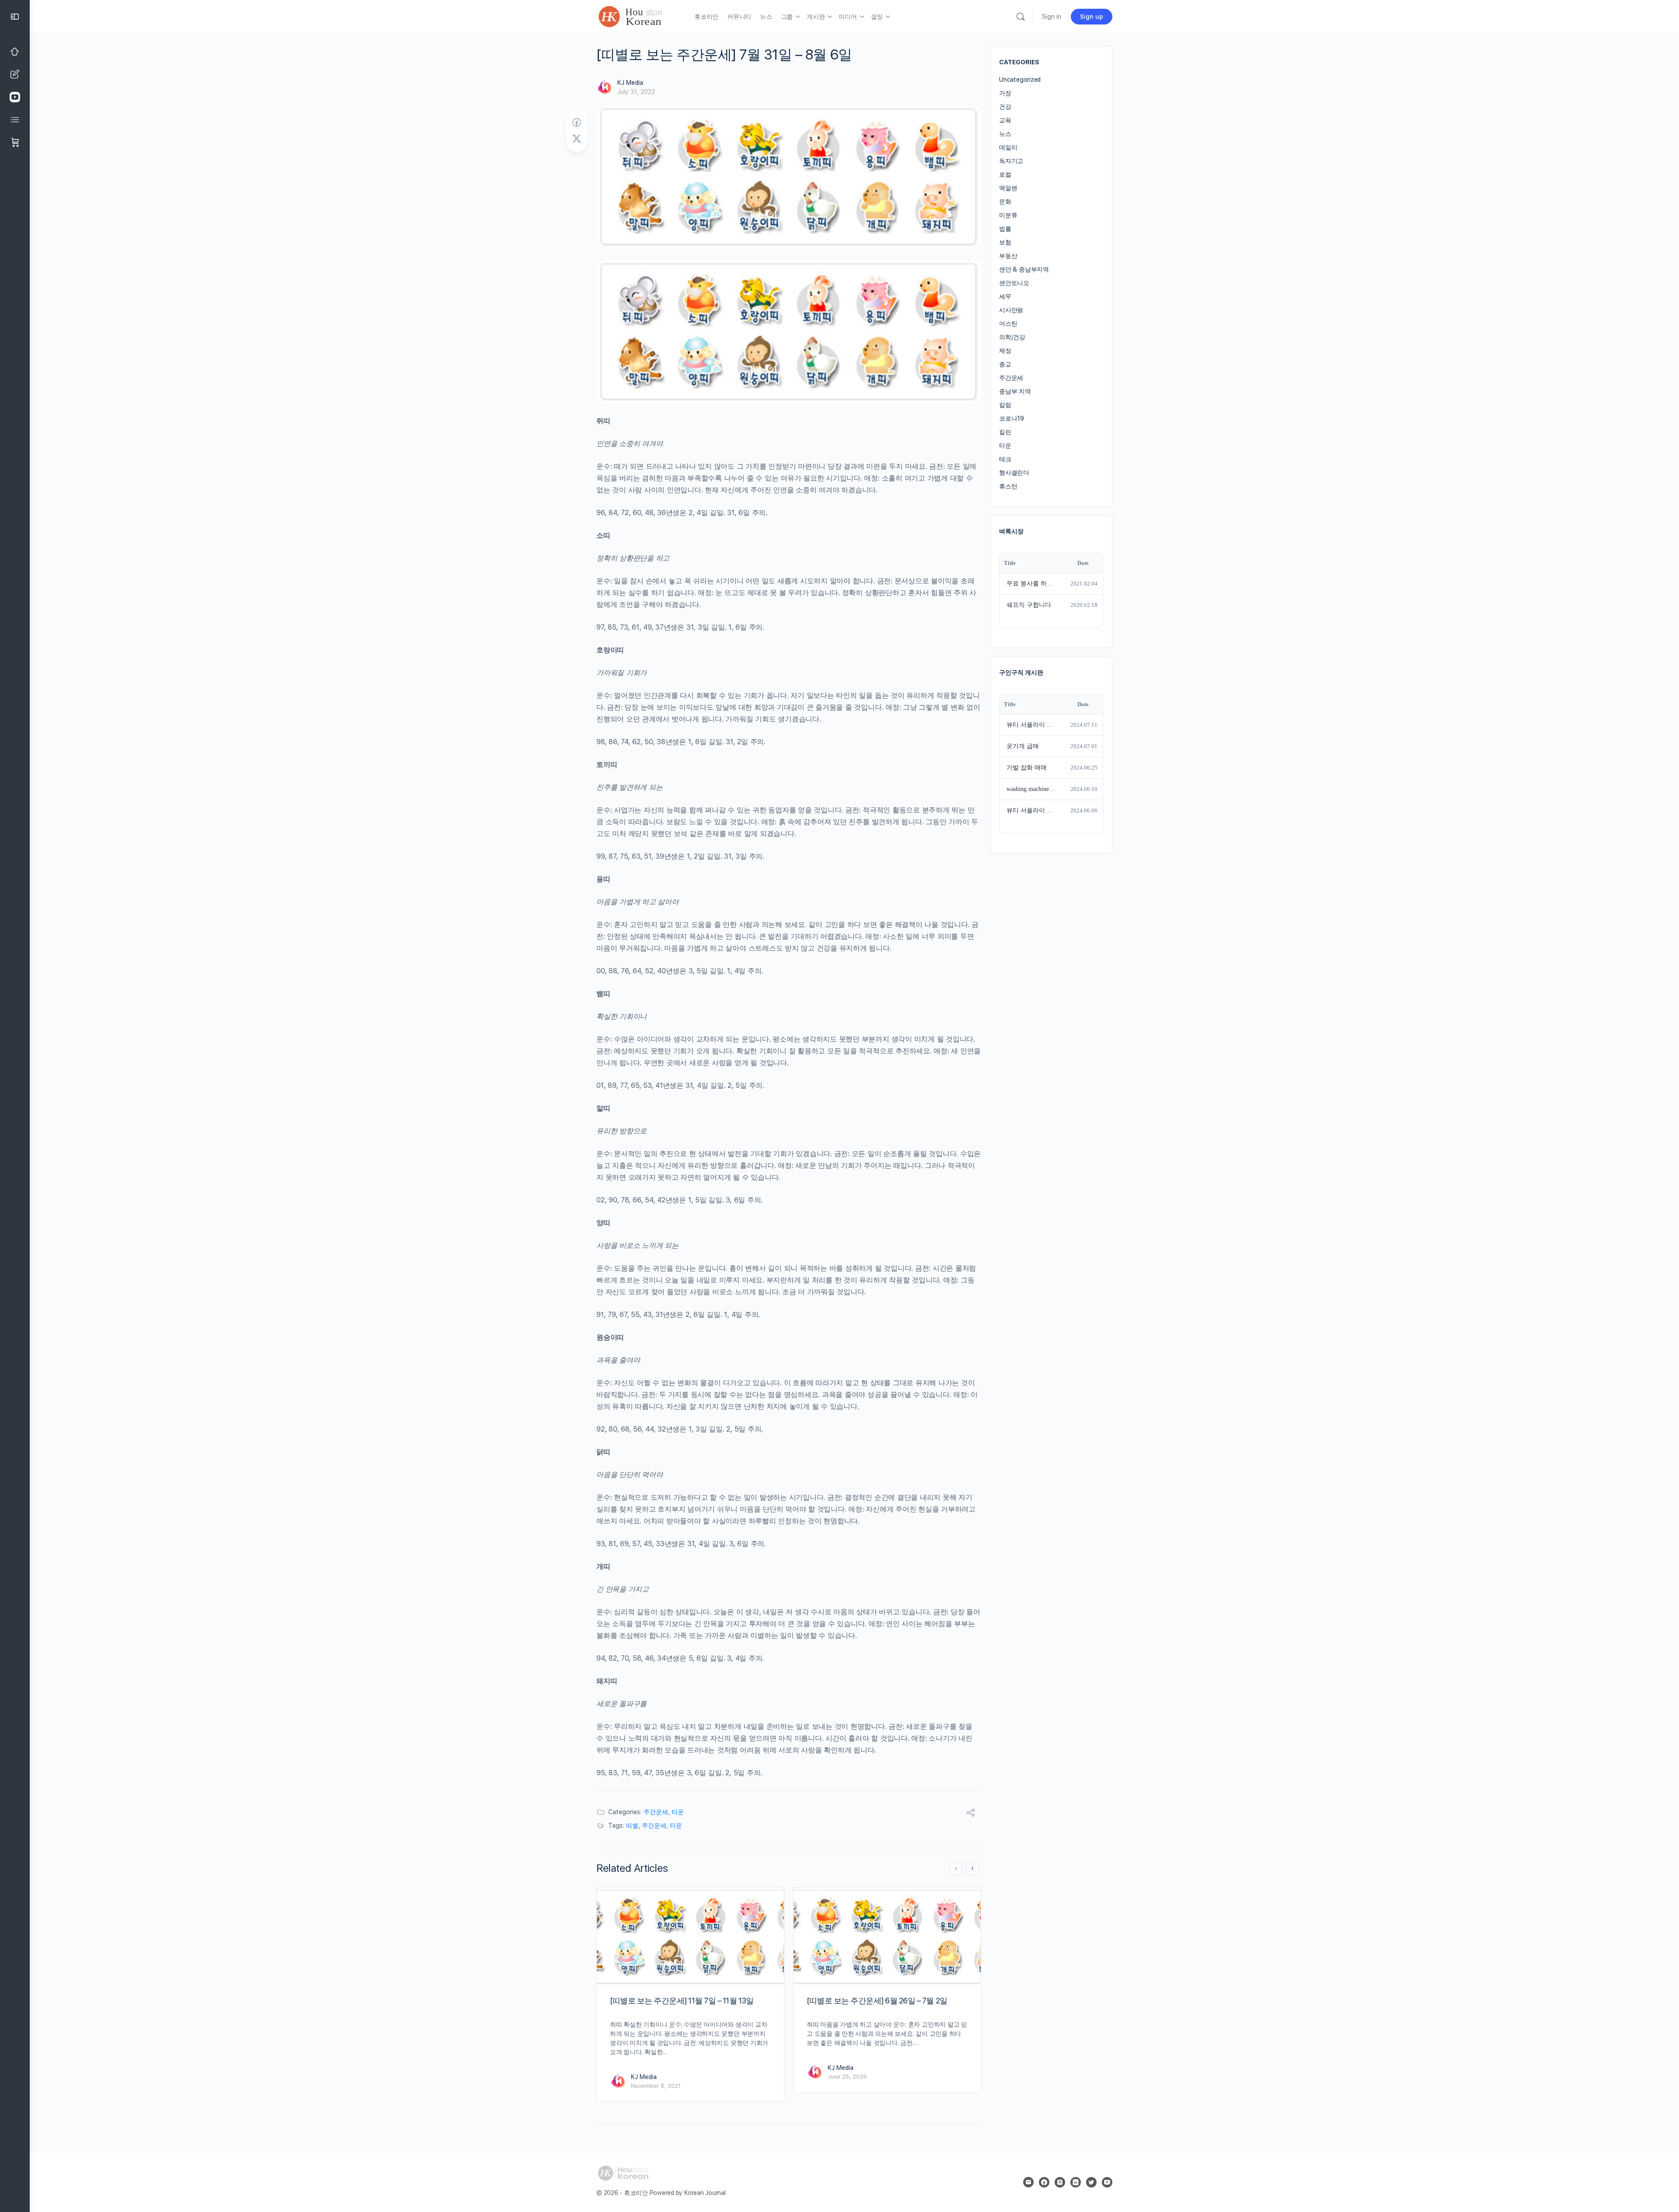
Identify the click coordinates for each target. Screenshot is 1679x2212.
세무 (1005, 296)
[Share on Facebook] (577, 123)
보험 (1005, 242)
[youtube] (1107, 2182)
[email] (1028, 2182)
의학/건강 (1012, 337)
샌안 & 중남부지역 (1024, 269)
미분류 (1008, 215)
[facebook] (1044, 2182)
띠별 (632, 1825)
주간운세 (656, 1812)
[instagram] (1060, 2182)
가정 (1005, 93)
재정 (1005, 351)
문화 (1005, 202)
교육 (1005, 120)
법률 (1005, 229)
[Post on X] (577, 139)
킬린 (1005, 432)
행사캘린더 (1014, 473)
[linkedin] (1076, 2182)
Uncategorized (1020, 80)
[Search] (1021, 17)
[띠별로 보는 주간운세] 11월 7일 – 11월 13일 (682, 2001)
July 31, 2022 (636, 92)
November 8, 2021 (656, 2086)
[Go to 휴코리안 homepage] (639, 16)
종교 (1005, 364)
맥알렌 (1008, 188)
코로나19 (1012, 418)
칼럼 (1005, 405)
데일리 (1008, 147)
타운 (678, 1812)
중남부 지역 (1015, 391)
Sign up (1092, 17)
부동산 (1008, 256)
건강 (1005, 107)
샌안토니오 (1014, 283)
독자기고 (1011, 161)
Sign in (1052, 17)
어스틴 (1008, 324)
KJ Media (630, 83)
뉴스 (1005, 134)
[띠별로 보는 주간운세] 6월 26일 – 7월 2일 (877, 2001)
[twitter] (1091, 2182)
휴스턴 (1008, 486)
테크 (1005, 459)
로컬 (1005, 174)
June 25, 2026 (847, 2077)
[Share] (971, 1814)
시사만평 (1011, 310)
